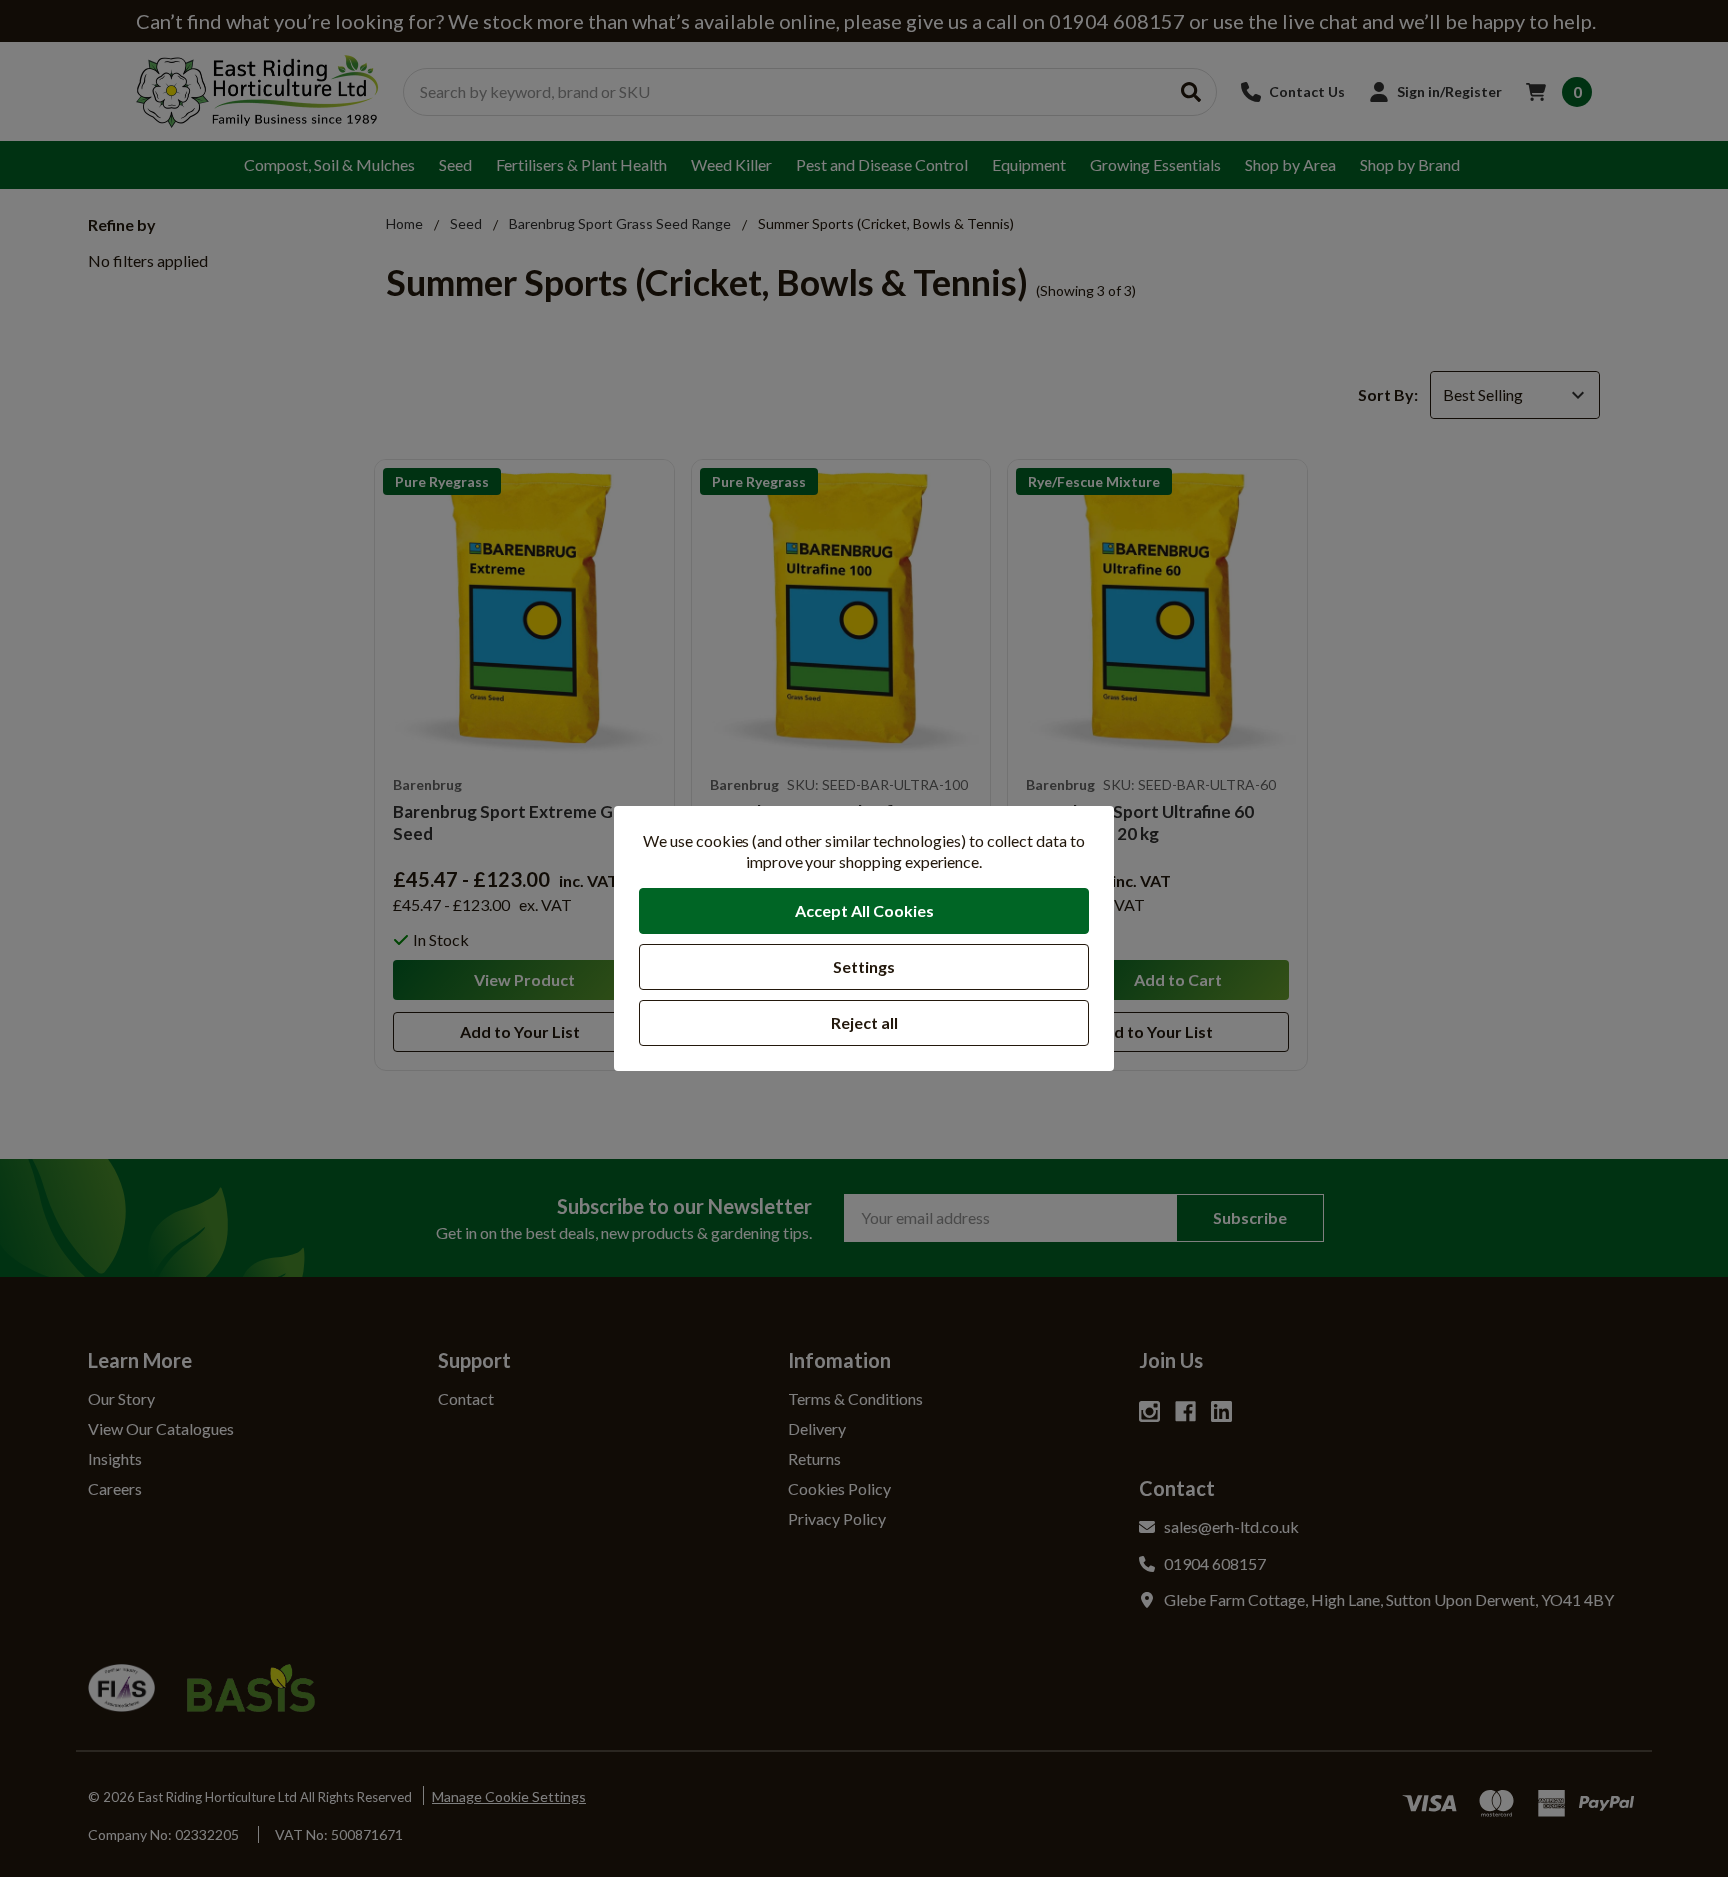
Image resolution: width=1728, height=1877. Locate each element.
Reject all (864, 1022)
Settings (864, 966)
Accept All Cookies (864, 910)
